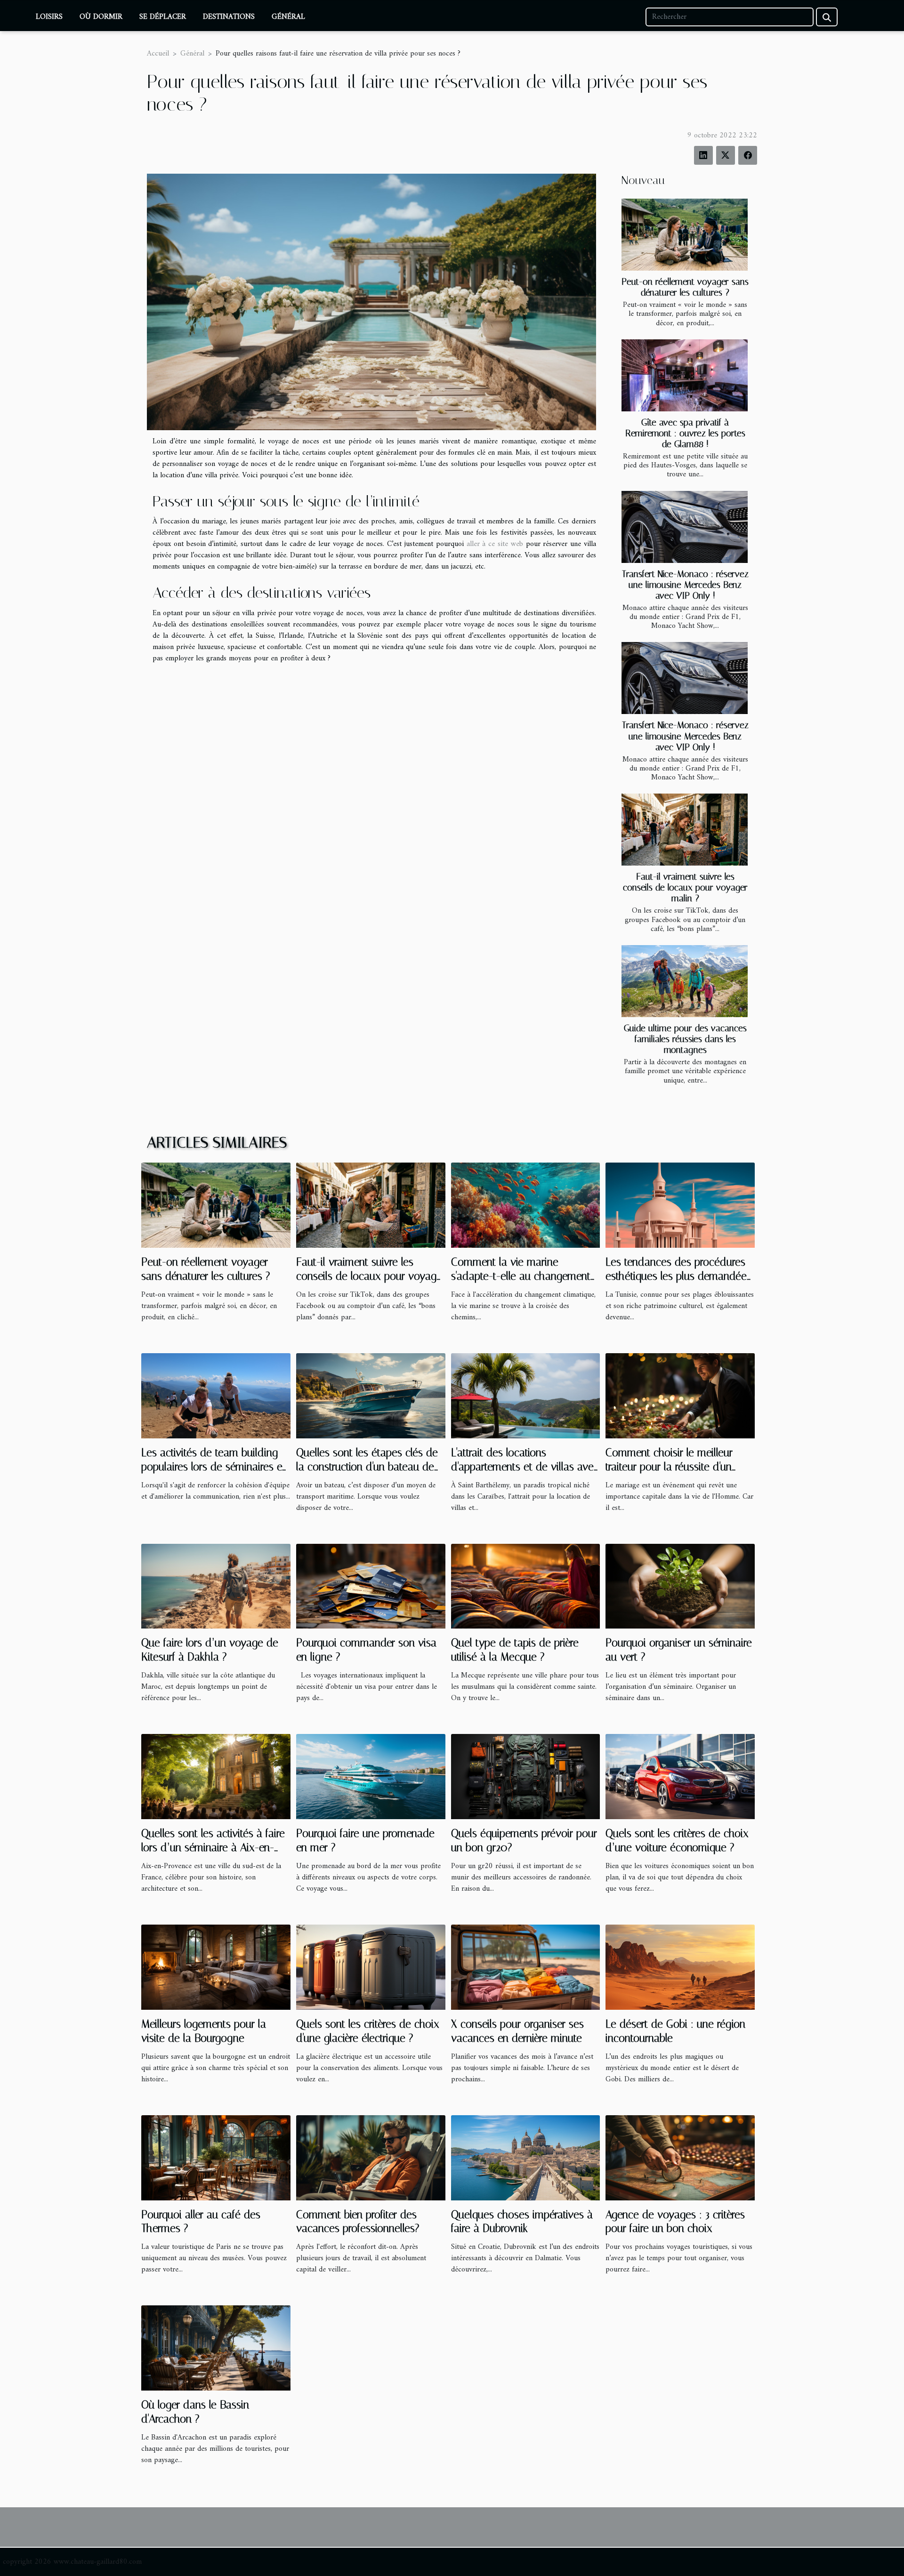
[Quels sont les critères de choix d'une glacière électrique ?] (371, 1967)
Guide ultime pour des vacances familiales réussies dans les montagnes (685, 1039)
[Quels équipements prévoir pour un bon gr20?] (526, 1776)
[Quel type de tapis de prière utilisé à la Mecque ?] (526, 1586)
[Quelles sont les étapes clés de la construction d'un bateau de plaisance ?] (371, 1396)
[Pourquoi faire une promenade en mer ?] (371, 1776)
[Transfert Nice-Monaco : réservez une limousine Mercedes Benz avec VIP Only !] (685, 527)
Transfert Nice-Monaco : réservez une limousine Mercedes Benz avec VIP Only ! (685, 585)
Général (288, 17)
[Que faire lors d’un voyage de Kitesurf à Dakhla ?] (216, 1586)
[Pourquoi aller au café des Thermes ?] (216, 2158)
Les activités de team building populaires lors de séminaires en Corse (214, 1467)
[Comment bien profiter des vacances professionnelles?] (371, 2158)
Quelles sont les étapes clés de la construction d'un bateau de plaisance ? (367, 1467)
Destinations (229, 17)
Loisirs (49, 17)
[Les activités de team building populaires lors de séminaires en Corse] (216, 1396)
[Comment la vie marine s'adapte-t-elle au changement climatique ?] (526, 1205)
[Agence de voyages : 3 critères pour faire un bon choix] (680, 2158)
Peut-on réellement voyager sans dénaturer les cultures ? (685, 287)
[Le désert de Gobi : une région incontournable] (680, 1967)
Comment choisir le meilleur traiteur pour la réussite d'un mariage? (669, 1467)
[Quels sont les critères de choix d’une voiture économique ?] (680, 1776)
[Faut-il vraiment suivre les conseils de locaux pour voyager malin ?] (685, 830)
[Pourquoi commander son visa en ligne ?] (371, 1586)
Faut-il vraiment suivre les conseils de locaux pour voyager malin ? (685, 887)
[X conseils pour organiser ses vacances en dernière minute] (526, 1967)
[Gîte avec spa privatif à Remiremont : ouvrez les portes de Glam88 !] (685, 375)
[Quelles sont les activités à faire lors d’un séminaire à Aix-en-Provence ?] (216, 1776)
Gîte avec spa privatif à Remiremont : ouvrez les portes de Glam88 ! (685, 433)
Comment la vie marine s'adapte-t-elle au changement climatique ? (521, 1276)
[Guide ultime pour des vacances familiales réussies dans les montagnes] (685, 981)
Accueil (158, 54)
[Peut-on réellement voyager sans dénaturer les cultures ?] (685, 235)
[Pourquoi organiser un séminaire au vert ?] (680, 1586)
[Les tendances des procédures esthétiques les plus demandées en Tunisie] (680, 1205)
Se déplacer (163, 17)
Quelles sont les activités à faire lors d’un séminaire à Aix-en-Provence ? (213, 1848)
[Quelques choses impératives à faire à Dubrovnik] (526, 2158)
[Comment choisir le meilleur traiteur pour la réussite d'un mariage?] (680, 1396)
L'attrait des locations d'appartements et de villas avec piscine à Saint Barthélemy (525, 1467)
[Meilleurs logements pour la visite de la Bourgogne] (216, 1967)
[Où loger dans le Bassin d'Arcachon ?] (216, 2348)
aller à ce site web (495, 544)
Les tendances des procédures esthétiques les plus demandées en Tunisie (678, 1276)
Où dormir (101, 17)
